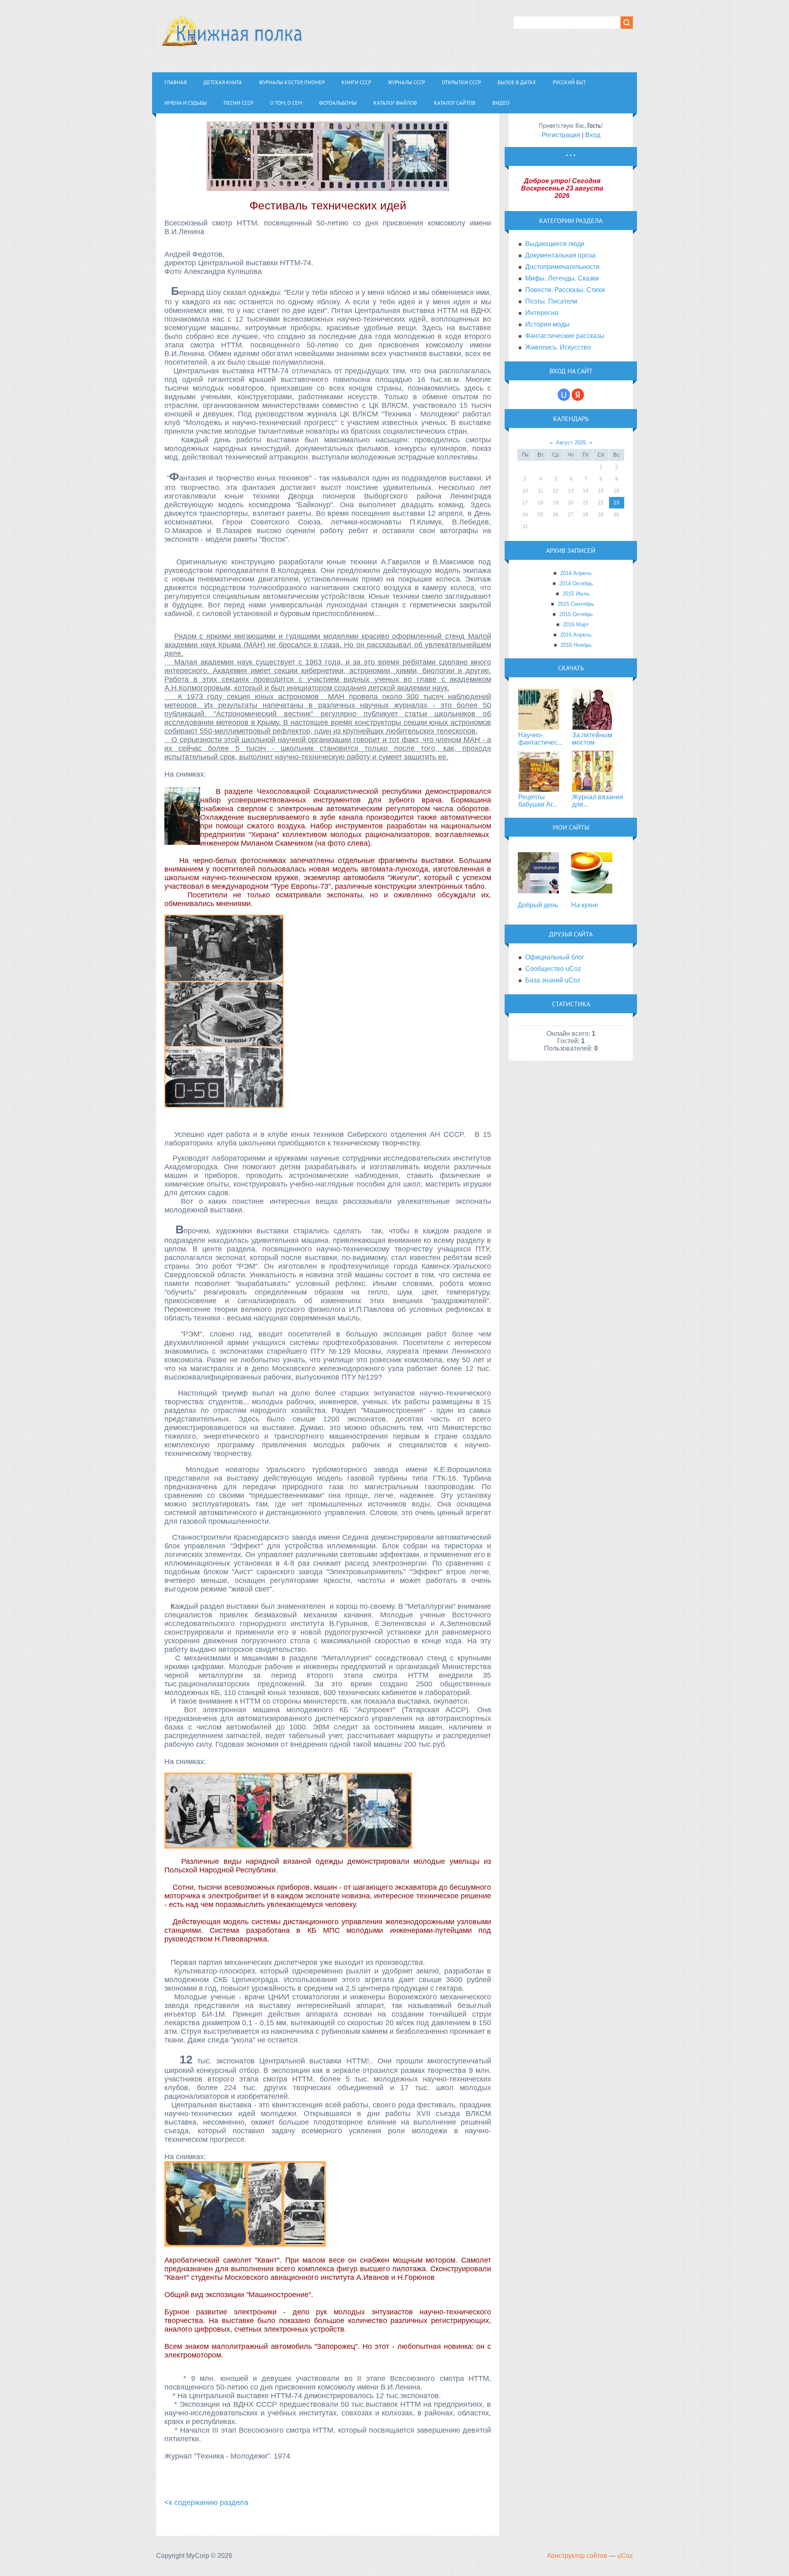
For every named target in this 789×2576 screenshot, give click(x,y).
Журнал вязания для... (598, 801)
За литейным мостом (592, 739)
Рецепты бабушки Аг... (538, 801)
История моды (547, 324)
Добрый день (538, 905)
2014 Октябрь (576, 583)
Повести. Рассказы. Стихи (565, 290)
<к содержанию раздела (206, 2502)
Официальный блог (555, 957)
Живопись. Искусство (558, 347)
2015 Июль (576, 594)
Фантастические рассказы (565, 336)
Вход (593, 135)
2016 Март (576, 624)
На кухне (585, 905)
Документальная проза (560, 255)
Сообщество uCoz (553, 969)
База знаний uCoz (553, 980)
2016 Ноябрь (576, 645)
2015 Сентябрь (576, 604)
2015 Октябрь (576, 614)
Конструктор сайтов (577, 2556)
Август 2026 (571, 443)
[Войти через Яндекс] (578, 395)
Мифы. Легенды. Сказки (562, 278)
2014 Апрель (576, 573)
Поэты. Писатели (551, 301)
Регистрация (561, 135)
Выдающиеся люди (555, 244)
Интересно (542, 313)
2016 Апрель (576, 635)
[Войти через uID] (564, 395)
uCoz (625, 2556)
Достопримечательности (562, 267)
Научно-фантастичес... (540, 739)
